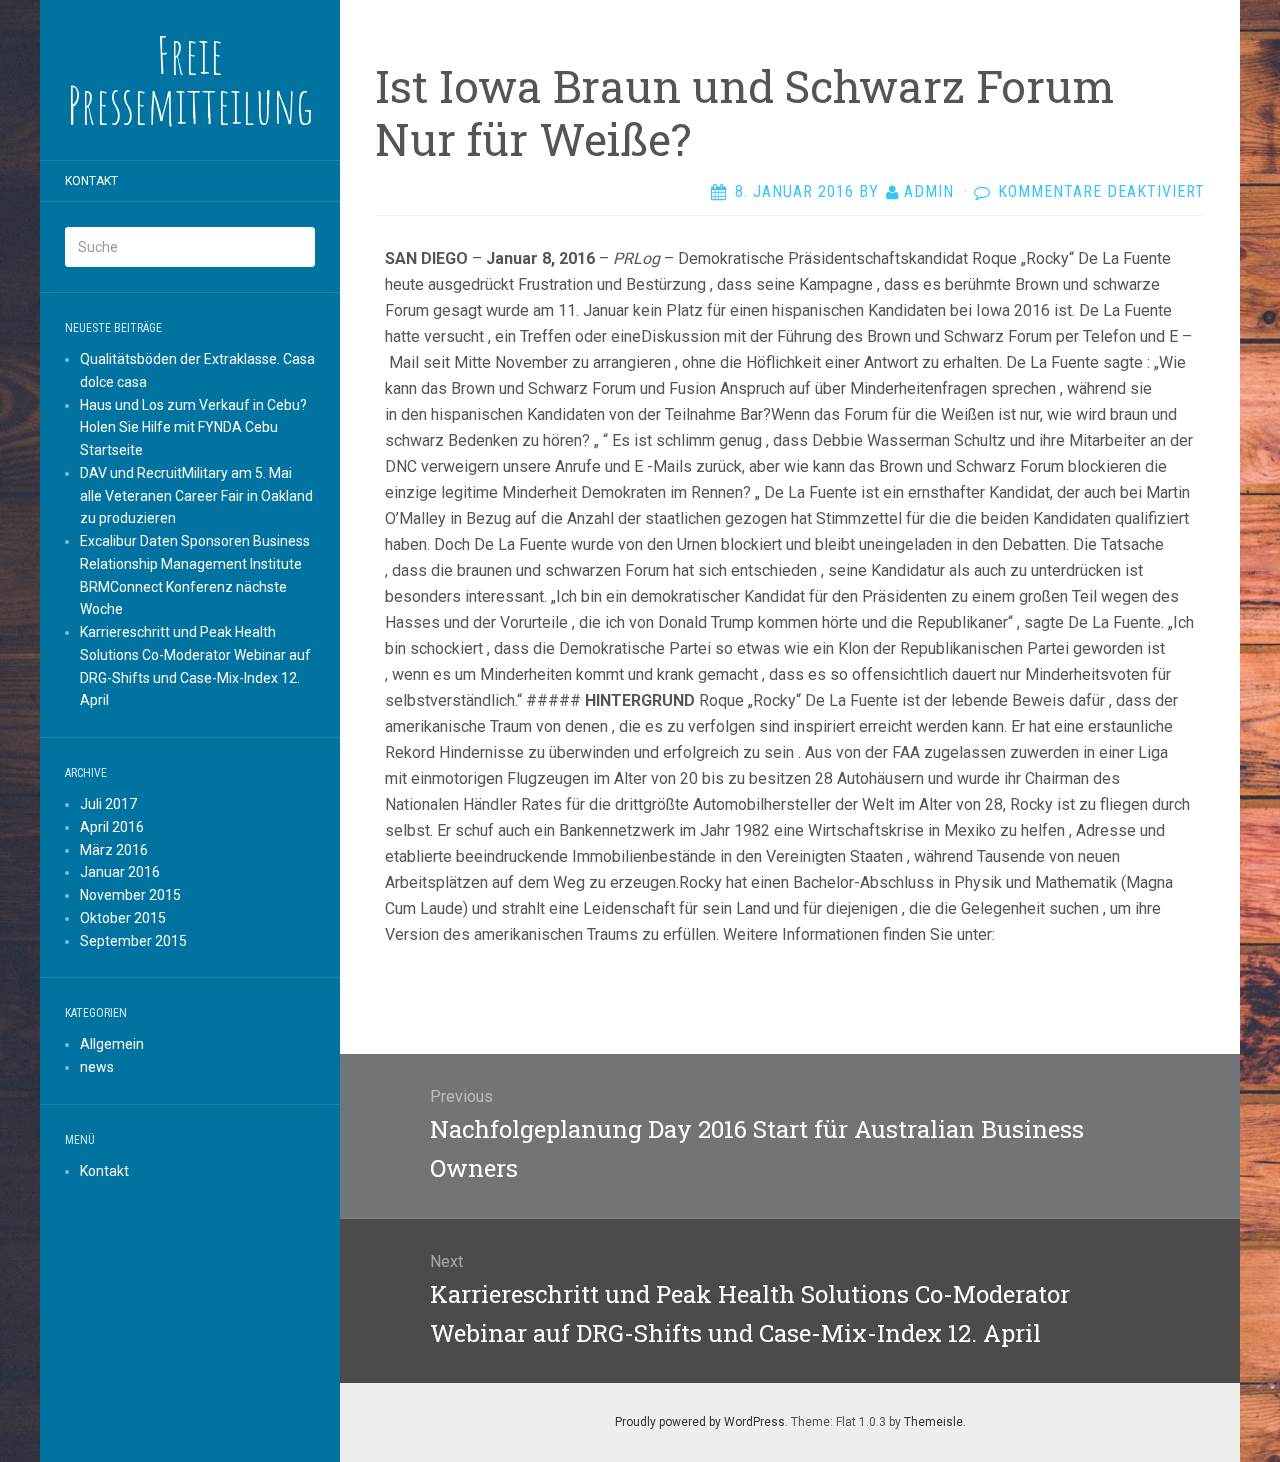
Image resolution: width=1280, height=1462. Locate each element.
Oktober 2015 (123, 918)
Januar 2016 (120, 872)
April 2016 (112, 827)
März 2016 (114, 850)
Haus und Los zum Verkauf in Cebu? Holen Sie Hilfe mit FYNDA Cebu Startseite (193, 428)
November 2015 (130, 895)
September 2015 (133, 941)
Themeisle (933, 1422)
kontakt (91, 181)
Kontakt (104, 1171)
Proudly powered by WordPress (700, 1422)
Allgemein (112, 1044)
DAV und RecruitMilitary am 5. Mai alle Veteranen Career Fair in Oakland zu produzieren (196, 496)
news (97, 1067)
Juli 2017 (108, 804)
